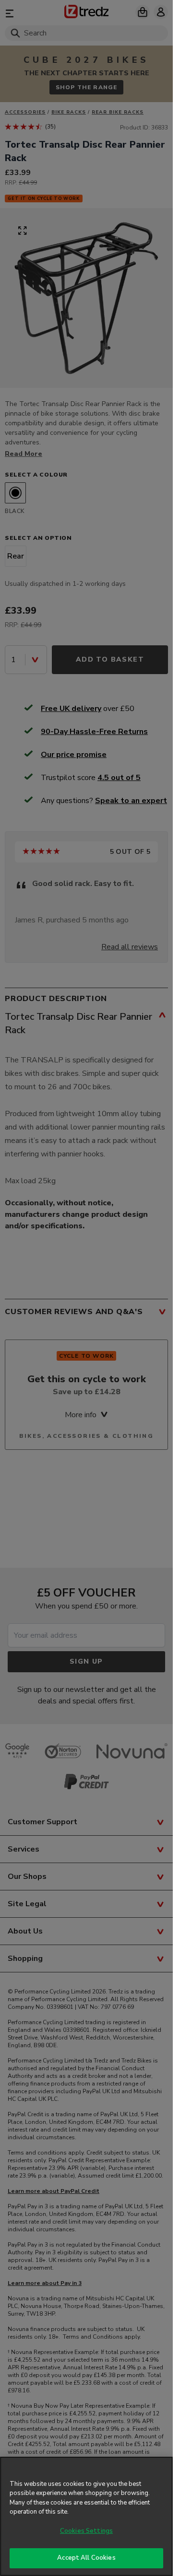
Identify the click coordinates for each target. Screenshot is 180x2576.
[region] (86, 2516)
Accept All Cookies (86, 2558)
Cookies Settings (86, 2531)
